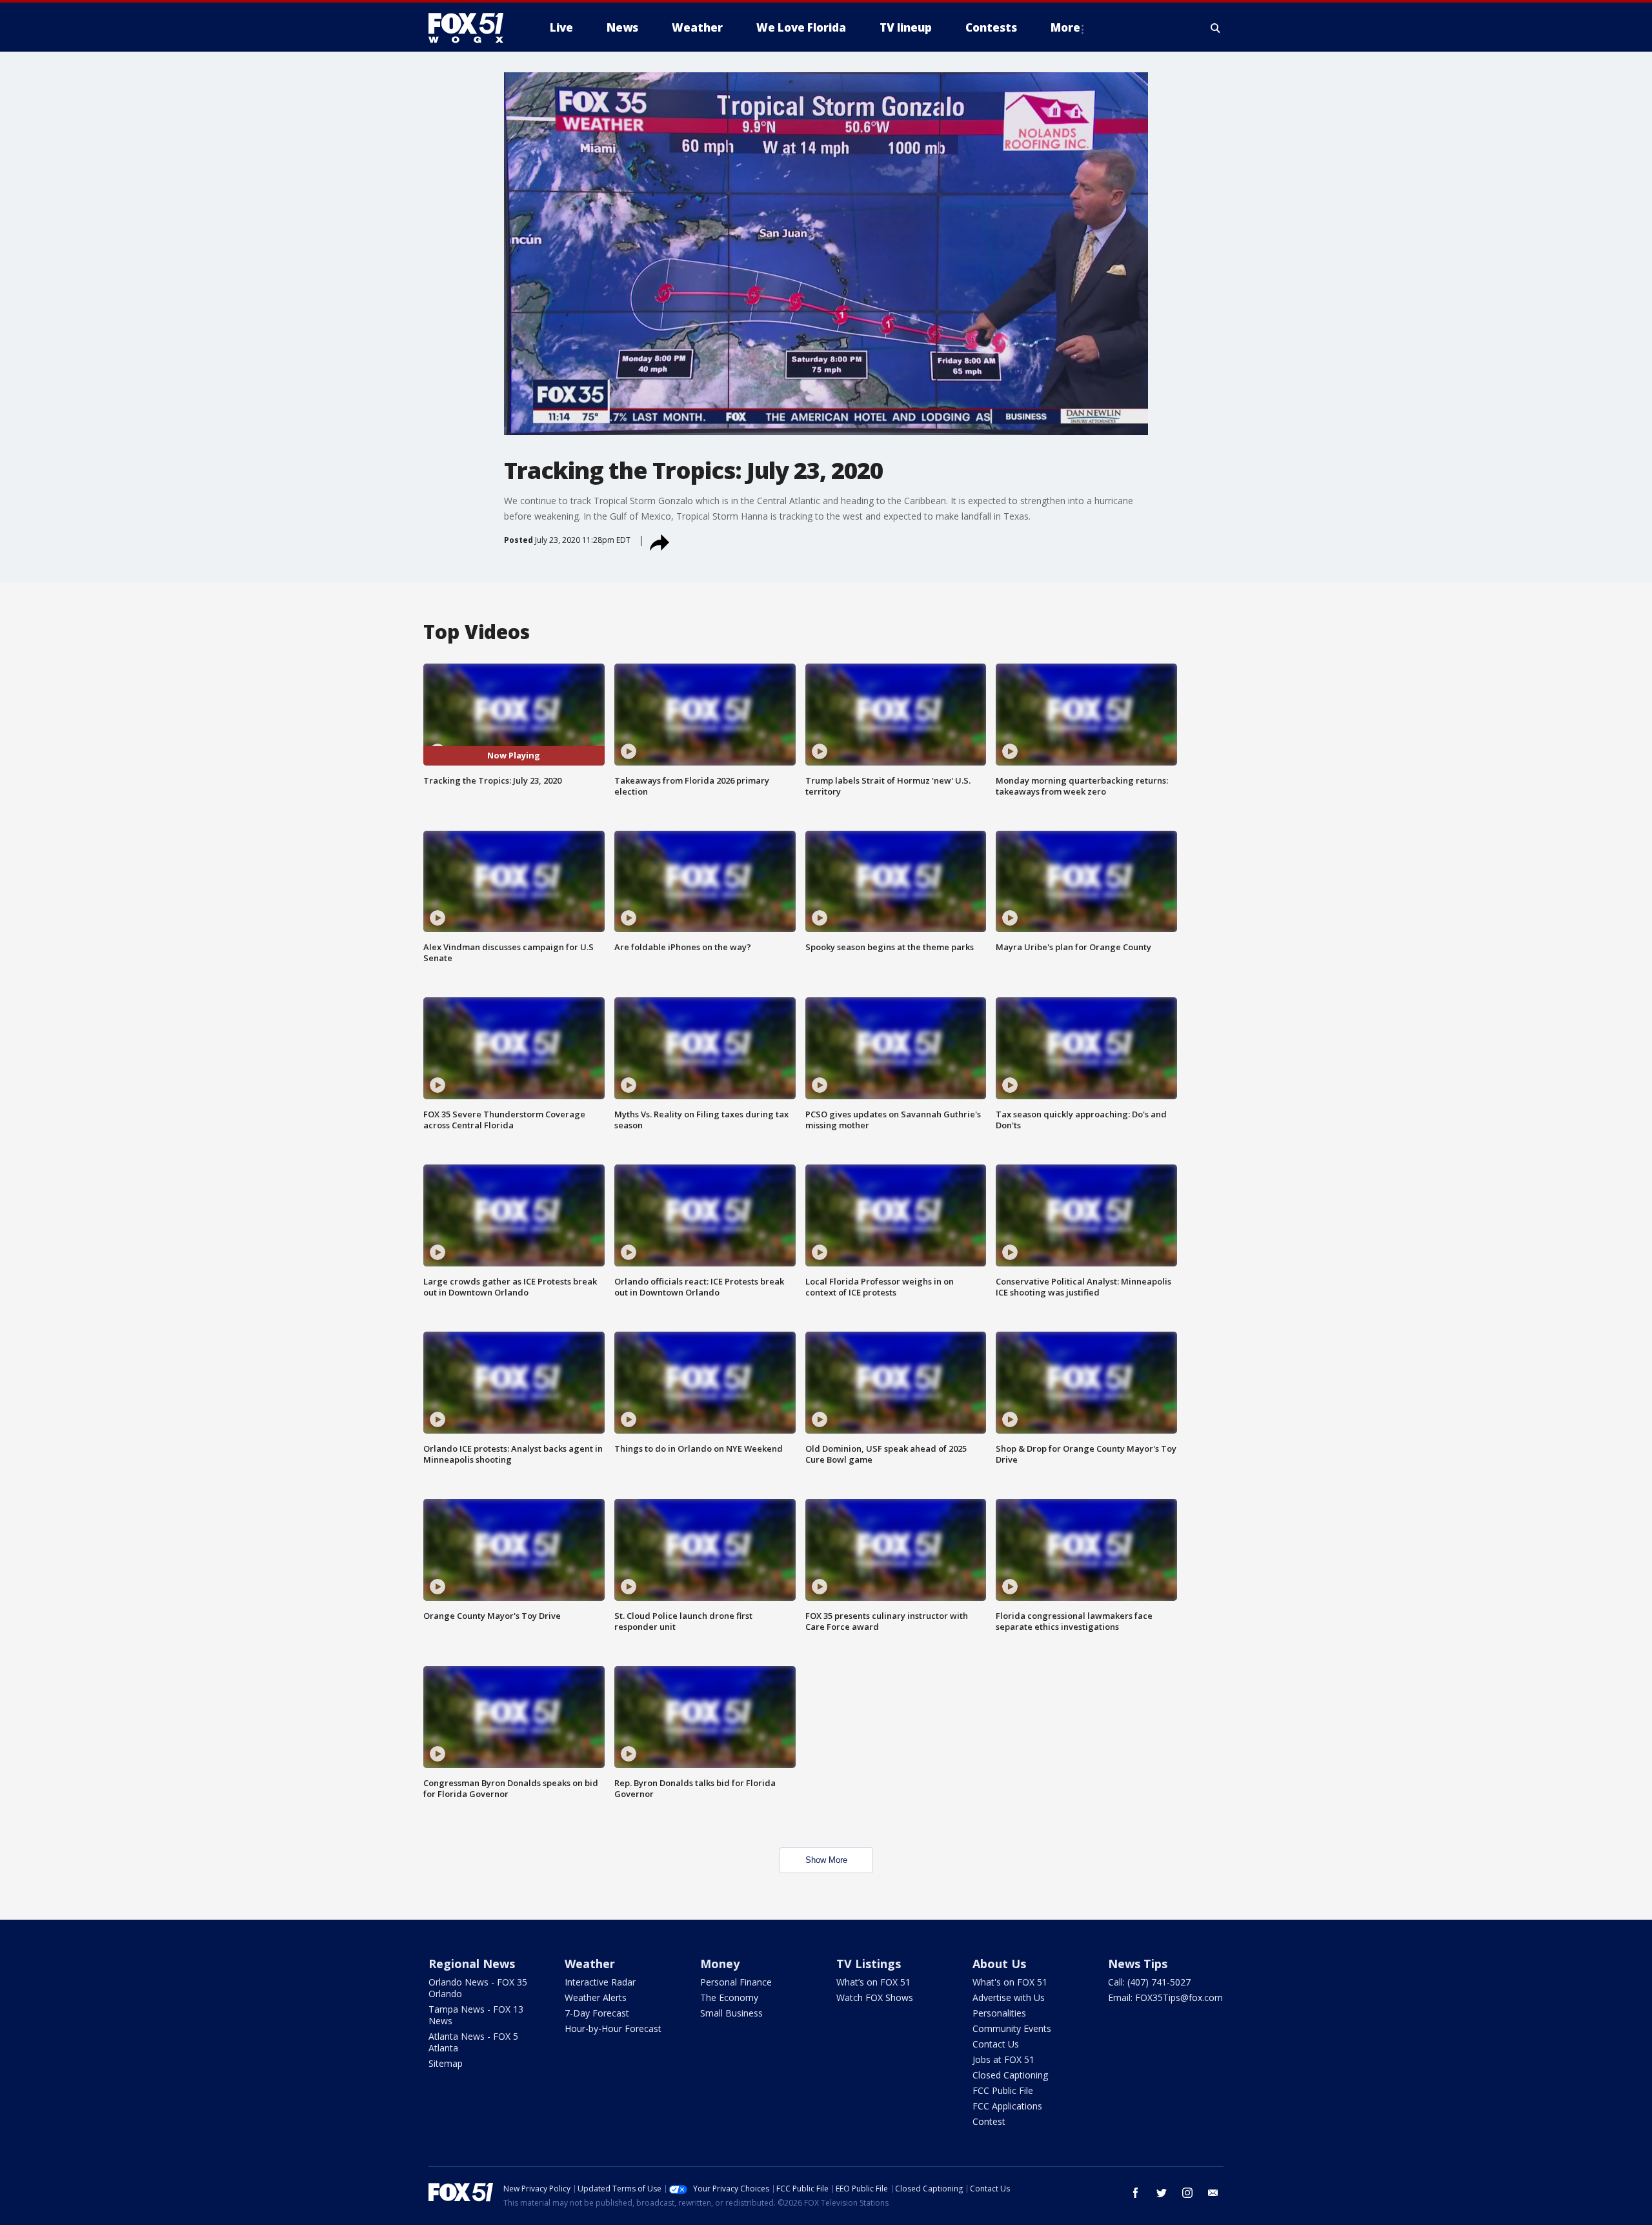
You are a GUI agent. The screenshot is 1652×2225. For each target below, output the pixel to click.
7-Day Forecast (597, 2013)
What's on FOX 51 (1010, 1982)
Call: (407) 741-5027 (1149, 1982)
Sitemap (446, 2063)
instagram (1187, 2193)
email (1213, 2193)
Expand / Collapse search (1216, 28)
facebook (1136, 2193)
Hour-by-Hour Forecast (613, 2028)
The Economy (729, 1997)
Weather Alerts (596, 1997)
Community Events (1012, 2028)
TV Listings (869, 1964)
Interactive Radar (600, 1982)
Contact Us (996, 2044)
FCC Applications (1007, 2106)
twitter (1162, 2193)
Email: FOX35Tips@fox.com (1165, 1997)
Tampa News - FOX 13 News (476, 2015)
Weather (590, 1964)
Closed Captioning (1010, 2075)
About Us (999, 1964)
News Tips (1138, 1964)
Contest (989, 2121)
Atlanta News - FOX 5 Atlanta (473, 2042)
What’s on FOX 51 (873, 1982)
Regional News (472, 1964)
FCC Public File (1003, 2090)
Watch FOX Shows (875, 1997)
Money (720, 1964)
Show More (826, 1860)
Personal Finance (736, 1982)
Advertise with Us (1009, 1997)
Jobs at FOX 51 (1003, 2059)
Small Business (731, 2013)
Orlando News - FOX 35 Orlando (478, 1988)
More (1065, 27)
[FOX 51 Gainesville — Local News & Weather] (471, 28)
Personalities (999, 2013)
